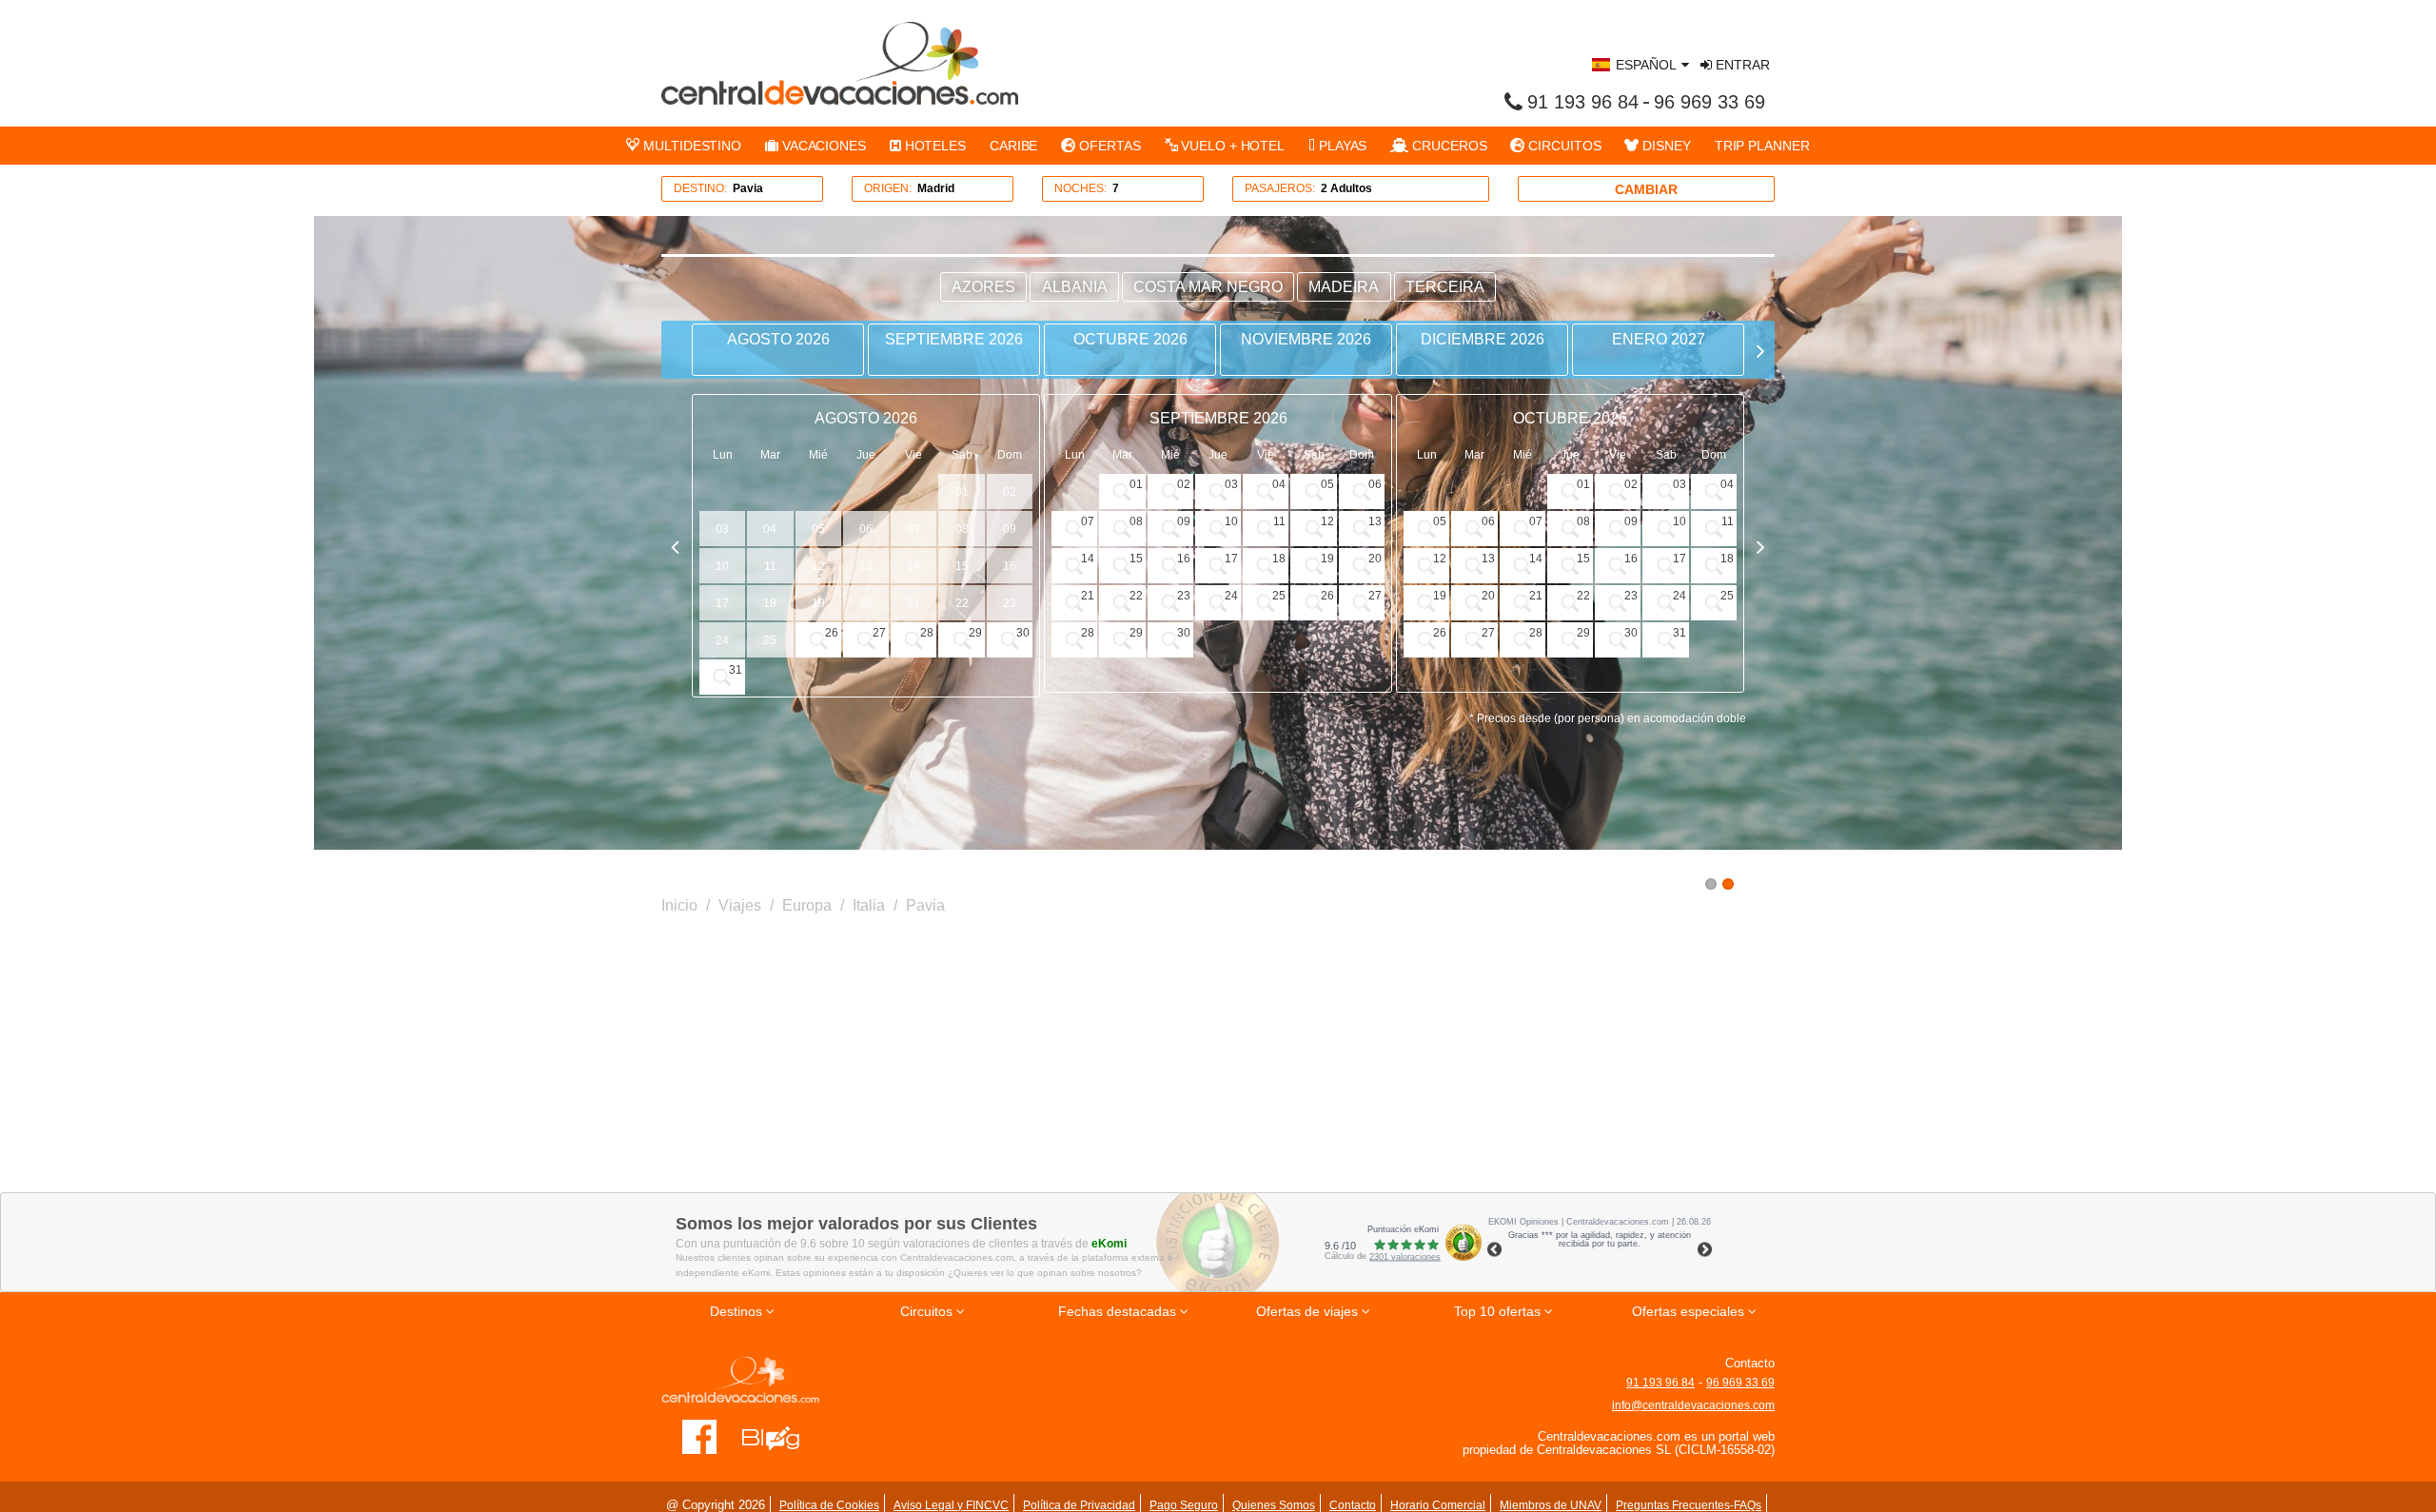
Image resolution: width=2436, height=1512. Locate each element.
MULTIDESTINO (690, 146)
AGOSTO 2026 (778, 339)
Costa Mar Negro (1208, 287)
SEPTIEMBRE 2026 (954, 339)
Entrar (1741, 65)
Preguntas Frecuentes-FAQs (1689, 1505)
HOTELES (933, 146)
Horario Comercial (1438, 1505)
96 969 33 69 (1709, 102)
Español (1646, 65)
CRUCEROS (1447, 146)
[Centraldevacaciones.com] (840, 63)
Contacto (1353, 1505)
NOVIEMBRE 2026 (1306, 339)
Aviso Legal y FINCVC (951, 1505)
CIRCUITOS (1562, 146)
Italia (869, 905)
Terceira (1445, 287)
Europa (807, 905)
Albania (1075, 287)
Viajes (740, 905)
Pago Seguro (1184, 1505)
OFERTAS (1108, 146)
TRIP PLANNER (1762, 146)
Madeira (1344, 287)
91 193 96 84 (1583, 102)
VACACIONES (822, 146)
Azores (983, 287)
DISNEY (1664, 146)
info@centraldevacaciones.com (1693, 1405)
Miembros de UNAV (1551, 1505)
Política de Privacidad (1079, 1505)
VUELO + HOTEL (1231, 146)
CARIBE (1013, 146)
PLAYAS (1341, 146)
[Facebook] (700, 1436)
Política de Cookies (829, 1505)
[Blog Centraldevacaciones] (781, 1436)
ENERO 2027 (1659, 339)
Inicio (679, 905)
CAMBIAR (1646, 189)
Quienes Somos (1274, 1505)
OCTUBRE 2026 (1130, 339)
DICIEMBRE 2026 (1483, 339)
